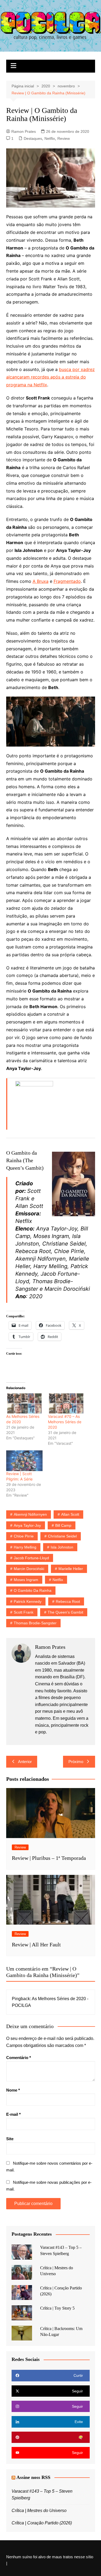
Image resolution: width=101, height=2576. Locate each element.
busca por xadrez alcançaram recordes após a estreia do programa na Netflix (50, 377)
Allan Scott (70, 1514)
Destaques (33, 138)
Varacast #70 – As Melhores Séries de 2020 (65, 1422)
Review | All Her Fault (36, 1945)
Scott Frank (24, 1612)
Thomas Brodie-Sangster (35, 1623)
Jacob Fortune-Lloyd (31, 1558)
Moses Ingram (26, 1580)
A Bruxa (41, 581)
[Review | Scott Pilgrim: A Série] (24, 1461)
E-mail (13, 2114)
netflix (58, 1580)
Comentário (19, 2058)
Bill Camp (63, 1525)
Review (64, 138)
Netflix (50, 138)
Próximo (76, 1762)
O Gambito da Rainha (33, 1590)
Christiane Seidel (62, 1536)
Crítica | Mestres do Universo (39, 2511)
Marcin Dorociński (29, 1569)
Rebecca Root (68, 1601)
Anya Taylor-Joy (27, 1525)
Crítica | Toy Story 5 (57, 2308)
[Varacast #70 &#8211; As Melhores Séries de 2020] (66, 1403)
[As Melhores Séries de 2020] (24, 1403)
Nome (13, 2090)
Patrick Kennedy (28, 1601)
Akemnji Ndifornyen (30, 1514)
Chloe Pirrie (24, 1536)
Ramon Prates (24, 131)
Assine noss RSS (33, 2477)
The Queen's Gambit (65, 1612)
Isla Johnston (62, 1547)
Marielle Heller (71, 1569)
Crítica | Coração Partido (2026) (42, 2523)
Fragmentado (67, 581)
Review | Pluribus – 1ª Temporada (49, 1858)
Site (10, 2139)
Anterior (25, 1762)
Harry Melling (25, 1547)
